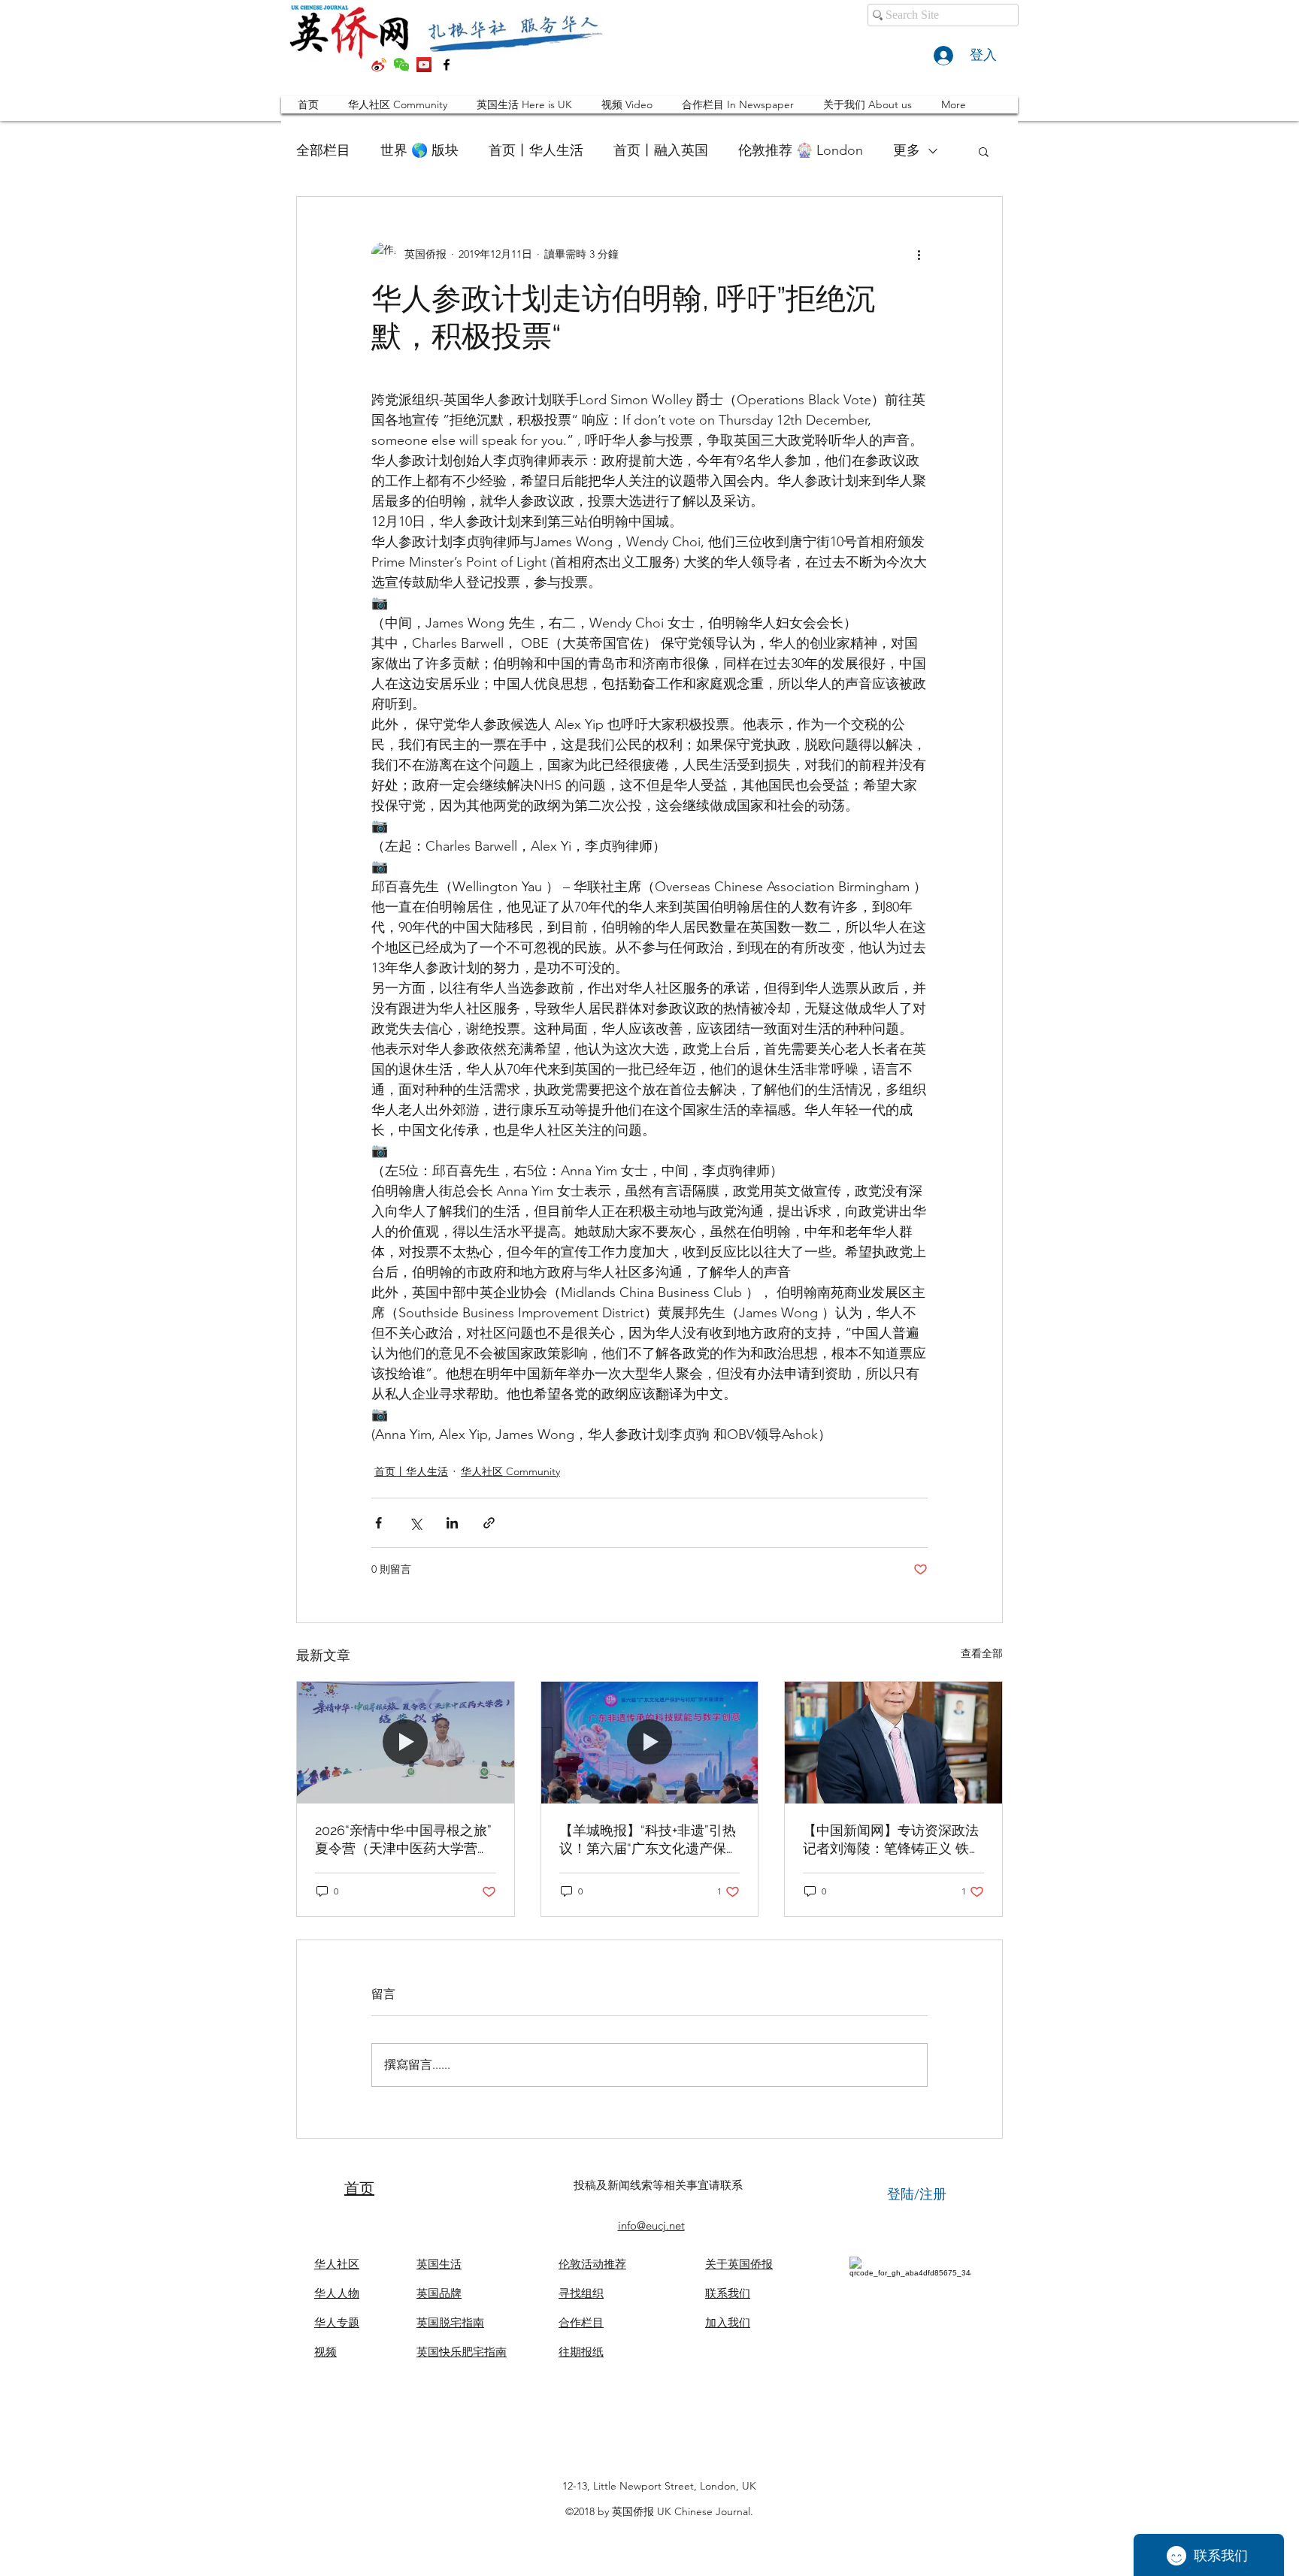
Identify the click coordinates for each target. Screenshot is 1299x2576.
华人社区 (337, 2264)
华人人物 (337, 2293)
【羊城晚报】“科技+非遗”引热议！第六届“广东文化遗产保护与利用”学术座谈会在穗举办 (649, 1840)
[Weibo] (379, 65)
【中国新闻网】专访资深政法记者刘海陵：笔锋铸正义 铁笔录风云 (893, 1840)
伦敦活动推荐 (592, 2264)
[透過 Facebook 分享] (378, 1523)
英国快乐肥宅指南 (462, 2352)
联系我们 (728, 2293)
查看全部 (982, 1653)
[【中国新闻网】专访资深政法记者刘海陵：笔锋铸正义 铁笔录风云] (893, 1743)
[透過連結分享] (489, 1523)
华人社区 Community (510, 1471)
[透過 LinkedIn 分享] (452, 1523)
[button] (984, 151)
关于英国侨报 (739, 2264)
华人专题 (337, 2322)
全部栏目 (323, 150)
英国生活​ (439, 2264)
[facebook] (447, 65)
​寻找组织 (581, 2293)
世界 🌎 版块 (419, 150)
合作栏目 (581, 2322)
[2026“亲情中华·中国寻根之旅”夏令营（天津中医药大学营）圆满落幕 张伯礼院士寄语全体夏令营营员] (406, 1743)
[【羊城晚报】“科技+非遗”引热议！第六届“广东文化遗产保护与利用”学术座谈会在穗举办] (650, 1743)
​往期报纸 (581, 2352)
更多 (907, 150)
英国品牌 (439, 2293)
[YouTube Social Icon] (424, 65)
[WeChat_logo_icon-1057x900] (401, 65)
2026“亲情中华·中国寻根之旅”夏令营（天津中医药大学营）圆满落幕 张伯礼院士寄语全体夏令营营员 (405, 1840)
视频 (326, 2352)
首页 (359, 2188)
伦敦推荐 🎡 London (801, 150)
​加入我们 (728, 2322)
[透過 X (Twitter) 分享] (415, 1523)
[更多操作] (919, 254)
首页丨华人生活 (536, 150)
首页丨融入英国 (661, 150)
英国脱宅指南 (450, 2322)
